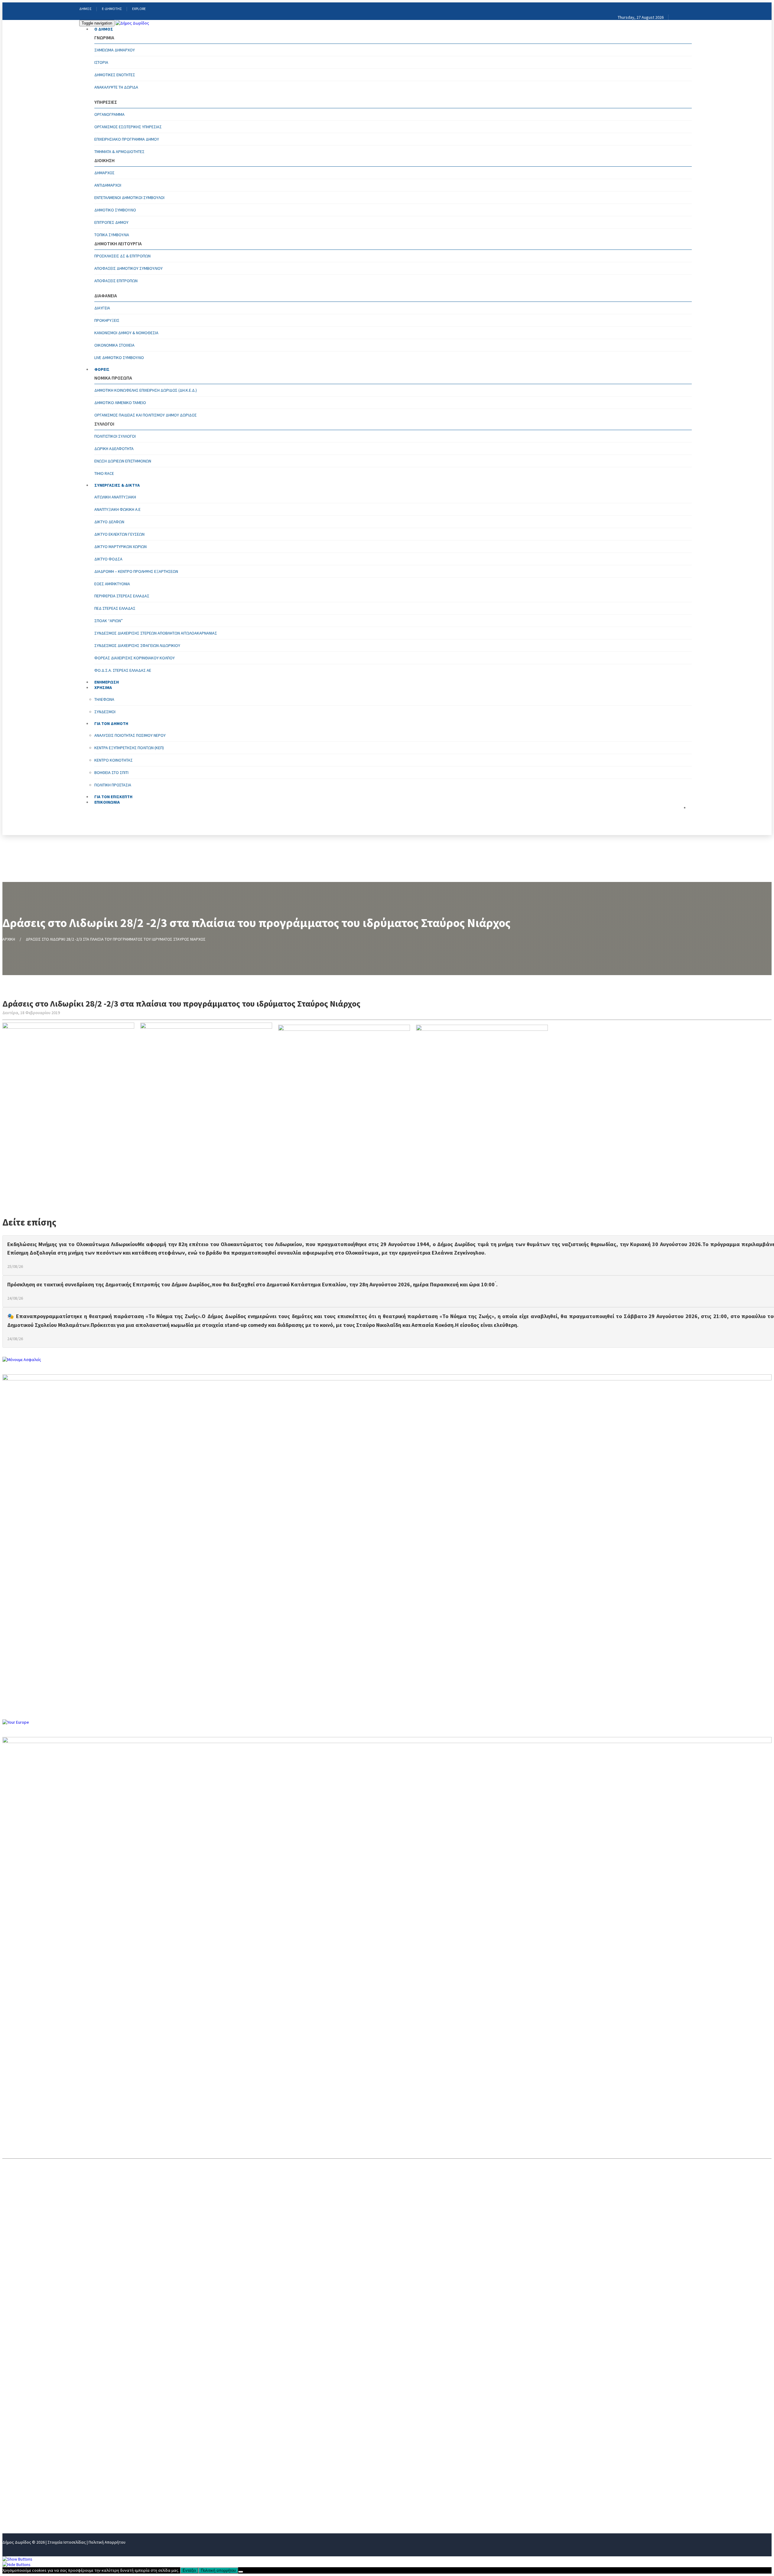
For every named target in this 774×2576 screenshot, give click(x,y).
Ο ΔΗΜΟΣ (104, 29)
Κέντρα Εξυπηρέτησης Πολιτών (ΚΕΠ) (129, 748)
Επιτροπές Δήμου (111, 222)
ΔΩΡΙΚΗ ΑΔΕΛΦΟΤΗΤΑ (114, 449)
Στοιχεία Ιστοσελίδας (67, 2542)
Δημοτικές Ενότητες (115, 75)
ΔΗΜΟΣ (85, 9)
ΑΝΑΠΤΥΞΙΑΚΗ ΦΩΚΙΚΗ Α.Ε (117, 509)
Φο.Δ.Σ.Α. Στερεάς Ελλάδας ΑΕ (123, 670)
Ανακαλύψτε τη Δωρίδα (116, 87)
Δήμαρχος (104, 173)
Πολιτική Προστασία (113, 785)
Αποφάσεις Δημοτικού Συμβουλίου (128, 268)
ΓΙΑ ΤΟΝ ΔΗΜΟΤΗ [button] (111, 723)
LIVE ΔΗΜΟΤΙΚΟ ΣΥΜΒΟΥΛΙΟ (119, 358)
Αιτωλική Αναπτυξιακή (115, 497)
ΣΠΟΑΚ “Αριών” (109, 621)
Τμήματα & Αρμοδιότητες (119, 152)
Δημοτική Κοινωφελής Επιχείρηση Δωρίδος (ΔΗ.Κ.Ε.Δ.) (146, 390)
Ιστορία (101, 62)
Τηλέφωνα (104, 699)
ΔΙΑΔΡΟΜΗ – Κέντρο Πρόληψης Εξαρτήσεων (136, 571)
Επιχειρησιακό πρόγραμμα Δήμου (127, 139)
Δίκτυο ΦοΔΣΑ (108, 559)
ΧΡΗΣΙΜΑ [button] (103, 687)
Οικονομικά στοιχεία (114, 345)
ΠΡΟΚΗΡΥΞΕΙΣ (107, 320)
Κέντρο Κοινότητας (114, 760)
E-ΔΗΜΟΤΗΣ (112, 9)
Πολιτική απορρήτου (218, 2570)
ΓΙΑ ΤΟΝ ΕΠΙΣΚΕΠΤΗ (24, 2500)
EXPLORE (139, 9)
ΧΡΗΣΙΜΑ (12, 2480)
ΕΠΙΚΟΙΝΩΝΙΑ (107, 802)
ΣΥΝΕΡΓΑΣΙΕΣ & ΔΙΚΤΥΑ (117, 485)
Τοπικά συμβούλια (112, 235)
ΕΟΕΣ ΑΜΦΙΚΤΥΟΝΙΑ (112, 584)
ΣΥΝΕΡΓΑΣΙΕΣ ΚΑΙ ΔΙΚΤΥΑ (29, 2460)
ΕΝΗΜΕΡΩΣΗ (16, 2470)
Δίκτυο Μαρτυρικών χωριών (120, 547)
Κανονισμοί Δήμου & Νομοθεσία (126, 333)
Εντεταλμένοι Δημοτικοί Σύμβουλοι (129, 198)
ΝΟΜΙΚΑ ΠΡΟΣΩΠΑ (22, 2450)
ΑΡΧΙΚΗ (9, 939)
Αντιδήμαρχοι (108, 185)
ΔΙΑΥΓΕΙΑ (102, 308)
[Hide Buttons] (16, 2565)
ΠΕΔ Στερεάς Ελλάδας (115, 608)
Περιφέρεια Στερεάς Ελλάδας (122, 596)
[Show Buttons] (17, 2559)
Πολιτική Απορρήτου (107, 2542)
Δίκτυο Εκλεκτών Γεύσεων (119, 534)
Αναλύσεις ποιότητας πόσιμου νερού (130, 735)
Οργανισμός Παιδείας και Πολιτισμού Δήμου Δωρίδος (146, 415)
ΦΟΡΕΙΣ (102, 369)
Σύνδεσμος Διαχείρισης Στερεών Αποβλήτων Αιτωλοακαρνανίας (156, 633)
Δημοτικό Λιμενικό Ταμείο (120, 403)
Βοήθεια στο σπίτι (111, 772)
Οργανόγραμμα (109, 114)
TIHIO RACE (104, 473)
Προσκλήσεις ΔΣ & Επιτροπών (122, 256)
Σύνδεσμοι (105, 712)
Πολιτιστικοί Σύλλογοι (115, 436)
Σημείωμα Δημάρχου (115, 50)
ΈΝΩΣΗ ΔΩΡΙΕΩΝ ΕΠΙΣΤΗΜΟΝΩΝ (123, 461)
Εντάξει (189, 2570)
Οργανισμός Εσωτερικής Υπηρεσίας (128, 127)
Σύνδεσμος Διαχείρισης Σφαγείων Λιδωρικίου (137, 645)
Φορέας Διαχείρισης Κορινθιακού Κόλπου (135, 658)
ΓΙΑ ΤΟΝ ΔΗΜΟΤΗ (21, 2490)
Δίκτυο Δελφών (109, 522)
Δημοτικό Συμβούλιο (115, 210)
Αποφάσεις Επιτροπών (116, 281)
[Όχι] (241, 2572)
